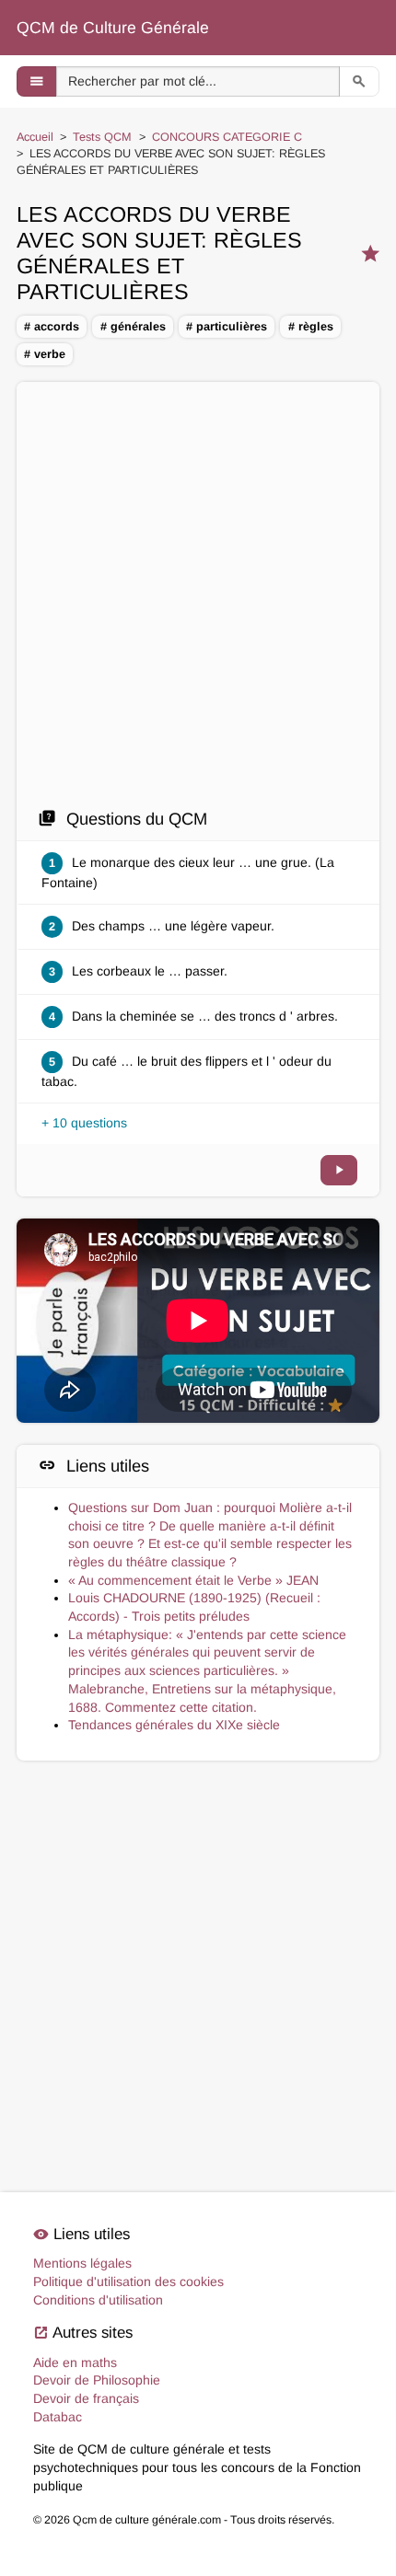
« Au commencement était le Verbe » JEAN (193, 1580)
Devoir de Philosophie (97, 2380)
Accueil (35, 137)
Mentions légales (82, 2263)
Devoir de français (86, 2398)
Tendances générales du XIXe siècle (174, 1725)
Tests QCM (102, 137)
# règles (311, 327)
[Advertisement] (198, 600)
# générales (133, 327)
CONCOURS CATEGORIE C (227, 137)
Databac (58, 2417)
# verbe (45, 354)
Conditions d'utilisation (98, 2300)
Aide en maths (75, 2362)
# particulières (227, 327)
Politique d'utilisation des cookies (128, 2281)
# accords (52, 327)
